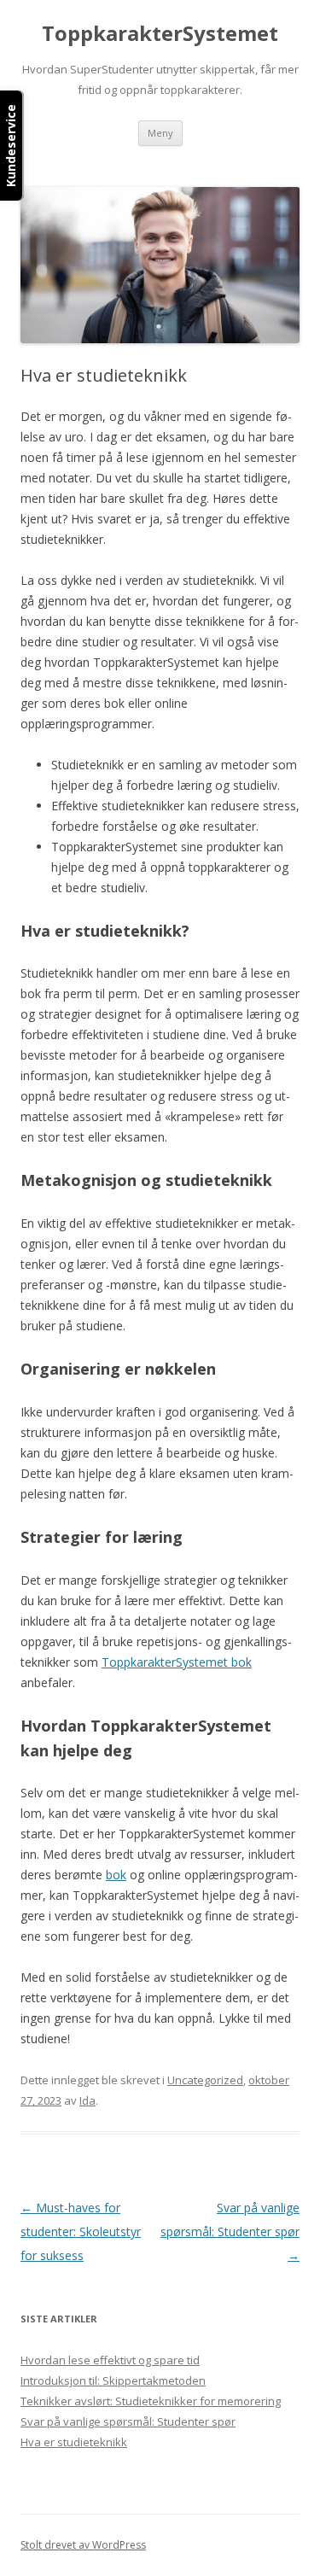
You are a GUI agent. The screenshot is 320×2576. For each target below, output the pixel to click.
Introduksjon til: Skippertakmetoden (113, 2380)
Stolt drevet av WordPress (83, 2545)
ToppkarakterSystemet (160, 34)
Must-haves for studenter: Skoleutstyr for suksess (81, 2231)
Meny (160, 133)
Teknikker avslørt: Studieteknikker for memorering (151, 2401)
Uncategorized (205, 2080)
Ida (87, 2100)
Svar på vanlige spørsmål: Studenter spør (230, 2231)
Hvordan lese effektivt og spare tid (110, 2360)
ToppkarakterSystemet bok (177, 1662)
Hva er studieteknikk (74, 2442)
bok (116, 1875)
